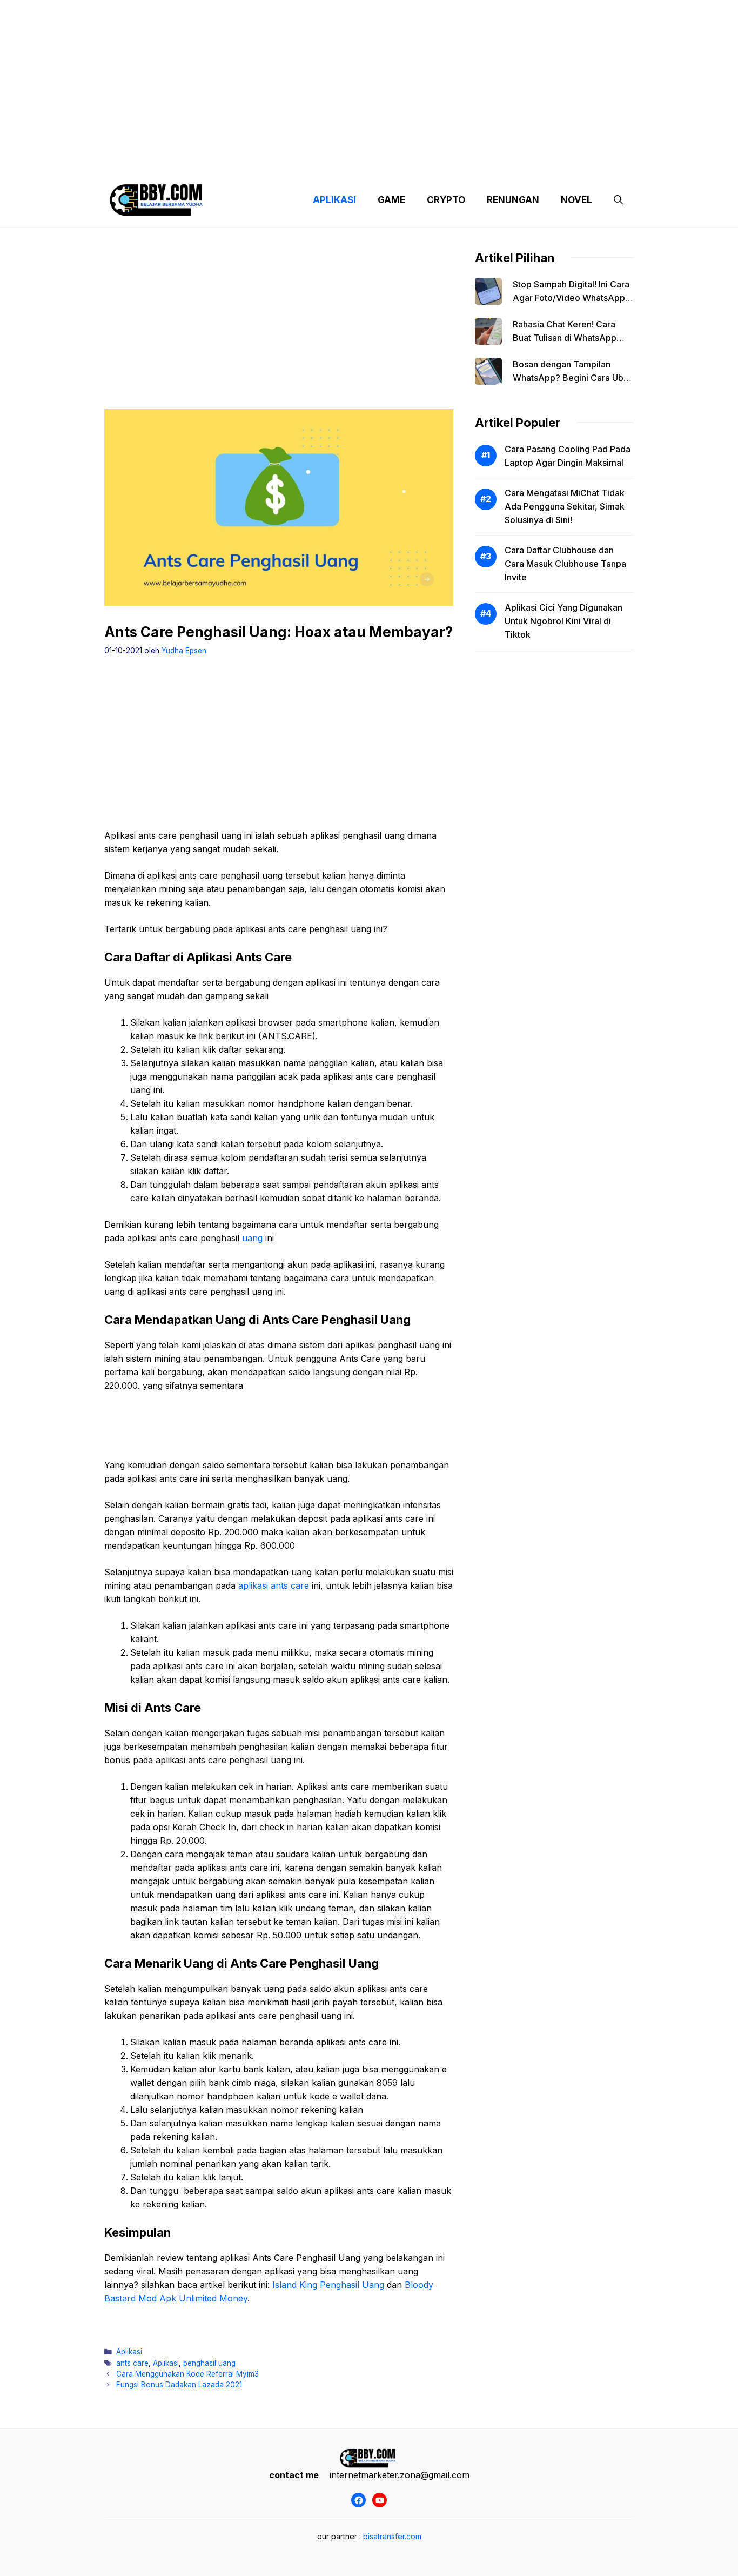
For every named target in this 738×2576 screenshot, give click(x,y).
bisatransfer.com (392, 2536)
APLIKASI (334, 200)
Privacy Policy (203, 162)
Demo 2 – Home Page (284, 162)
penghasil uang (209, 2363)
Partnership (593, 162)
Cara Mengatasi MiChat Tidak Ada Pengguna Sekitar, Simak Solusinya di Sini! (565, 506)
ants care (132, 2363)
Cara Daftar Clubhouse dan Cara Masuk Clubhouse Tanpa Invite (565, 564)
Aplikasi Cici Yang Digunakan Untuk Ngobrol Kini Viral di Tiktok (563, 621)
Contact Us (533, 162)
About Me (476, 162)
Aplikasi (129, 2352)
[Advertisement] (369, 76)
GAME (391, 200)
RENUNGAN (513, 200)
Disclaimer (360, 162)
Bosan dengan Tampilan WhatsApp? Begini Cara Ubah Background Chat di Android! (573, 378)
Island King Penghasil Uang (328, 2285)
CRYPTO (446, 200)
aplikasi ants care (274, 1585)
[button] (618, 200)
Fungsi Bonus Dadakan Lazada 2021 (179, 2385)
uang (252, 1238)
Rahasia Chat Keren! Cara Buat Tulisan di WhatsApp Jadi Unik (565, 338)
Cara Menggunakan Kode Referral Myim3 (187, 2374)
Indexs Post (419, 162)
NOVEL (576, 200)
